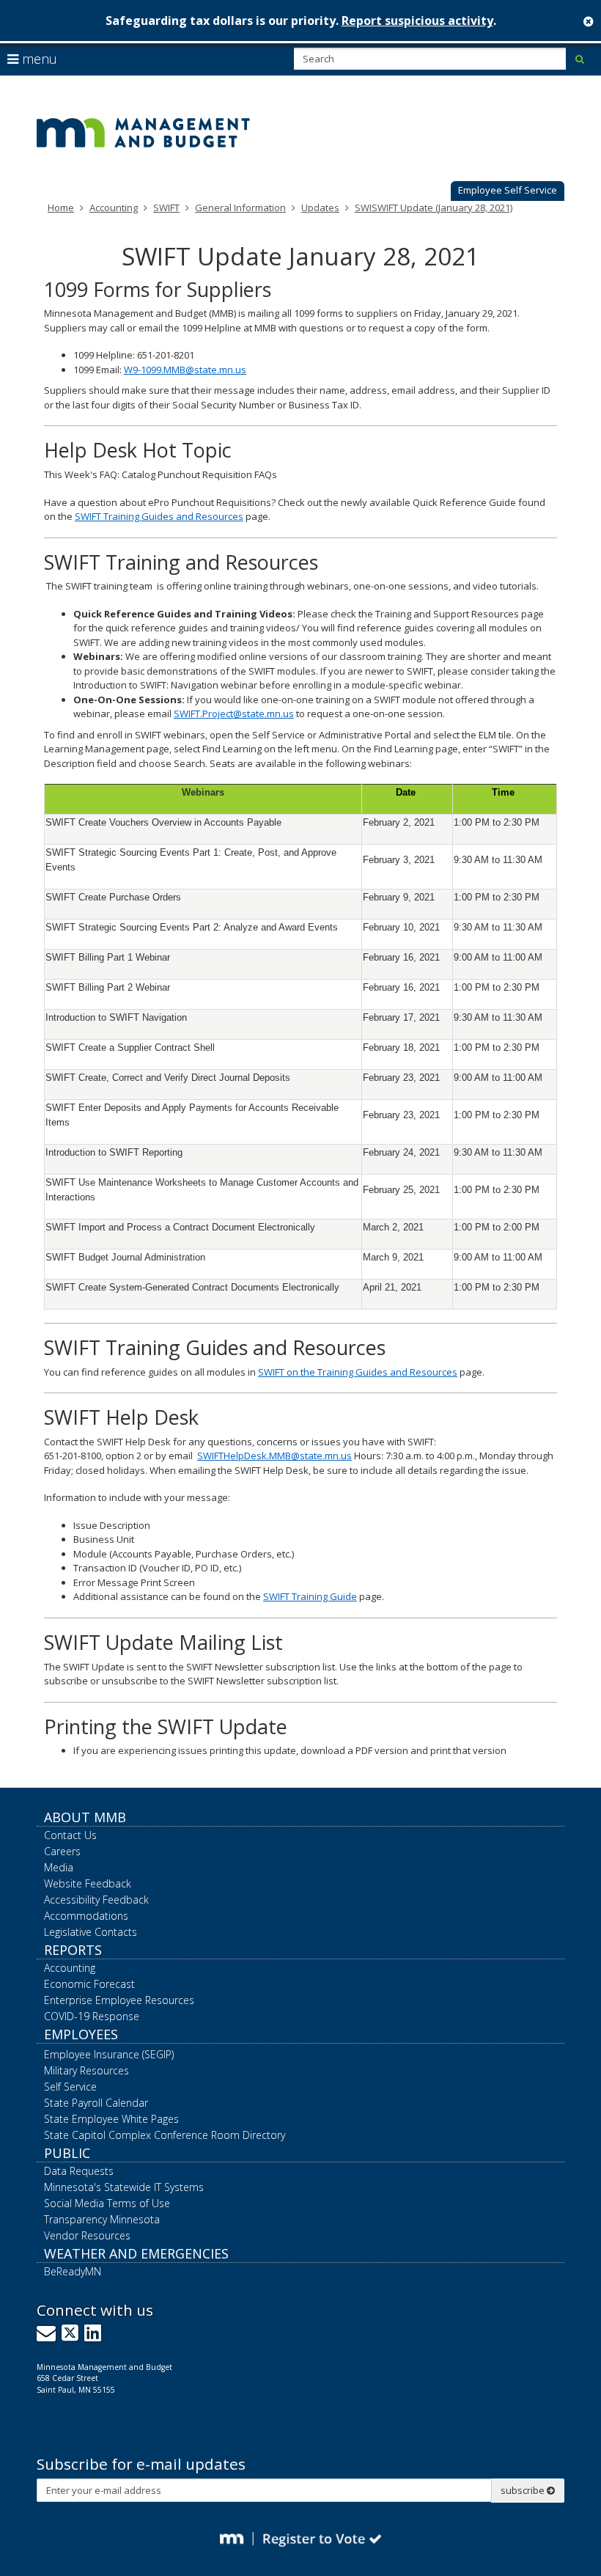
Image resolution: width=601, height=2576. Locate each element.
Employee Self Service (508, 190)
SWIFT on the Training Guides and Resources (358, 1372)
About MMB (85, 1817)
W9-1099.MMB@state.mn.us (185, 370)
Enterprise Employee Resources (119, 2000)
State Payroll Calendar (96, 2103)
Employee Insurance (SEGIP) (109, 2054)
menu (38, 59)
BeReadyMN (73, 2271)
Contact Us (70, 1835)
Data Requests (79, 2171)
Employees (81, 2034)
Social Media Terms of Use (107, 2203)
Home (61, 208)
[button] (508, 191)
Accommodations (86, 1916)
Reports (73, 1950)
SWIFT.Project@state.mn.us (234, 713)
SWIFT (166, 208)
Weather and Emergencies (136, 2253)
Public (67, 2153)
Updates (320, 208)
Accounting (114, 208)
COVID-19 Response (92, 2016)
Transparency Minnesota (102, 2219)
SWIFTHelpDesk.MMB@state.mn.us (274, 1456)
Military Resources (86, 2070)
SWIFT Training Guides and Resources (159, 516)
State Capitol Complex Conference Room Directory (165, 2135)
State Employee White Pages (111, 2119)
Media (59, 1867)
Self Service (70, 2087)
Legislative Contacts (91, 1932)
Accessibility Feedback (96, 1900)
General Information (240, 208)
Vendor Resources (87, 2235)
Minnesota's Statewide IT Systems (124, 2187)
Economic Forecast (89, 1984)
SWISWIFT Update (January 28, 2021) (434, 208)
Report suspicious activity (417, 21)
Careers (62, 1851)
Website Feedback (88, 1883)
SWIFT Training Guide (310, 1596)
